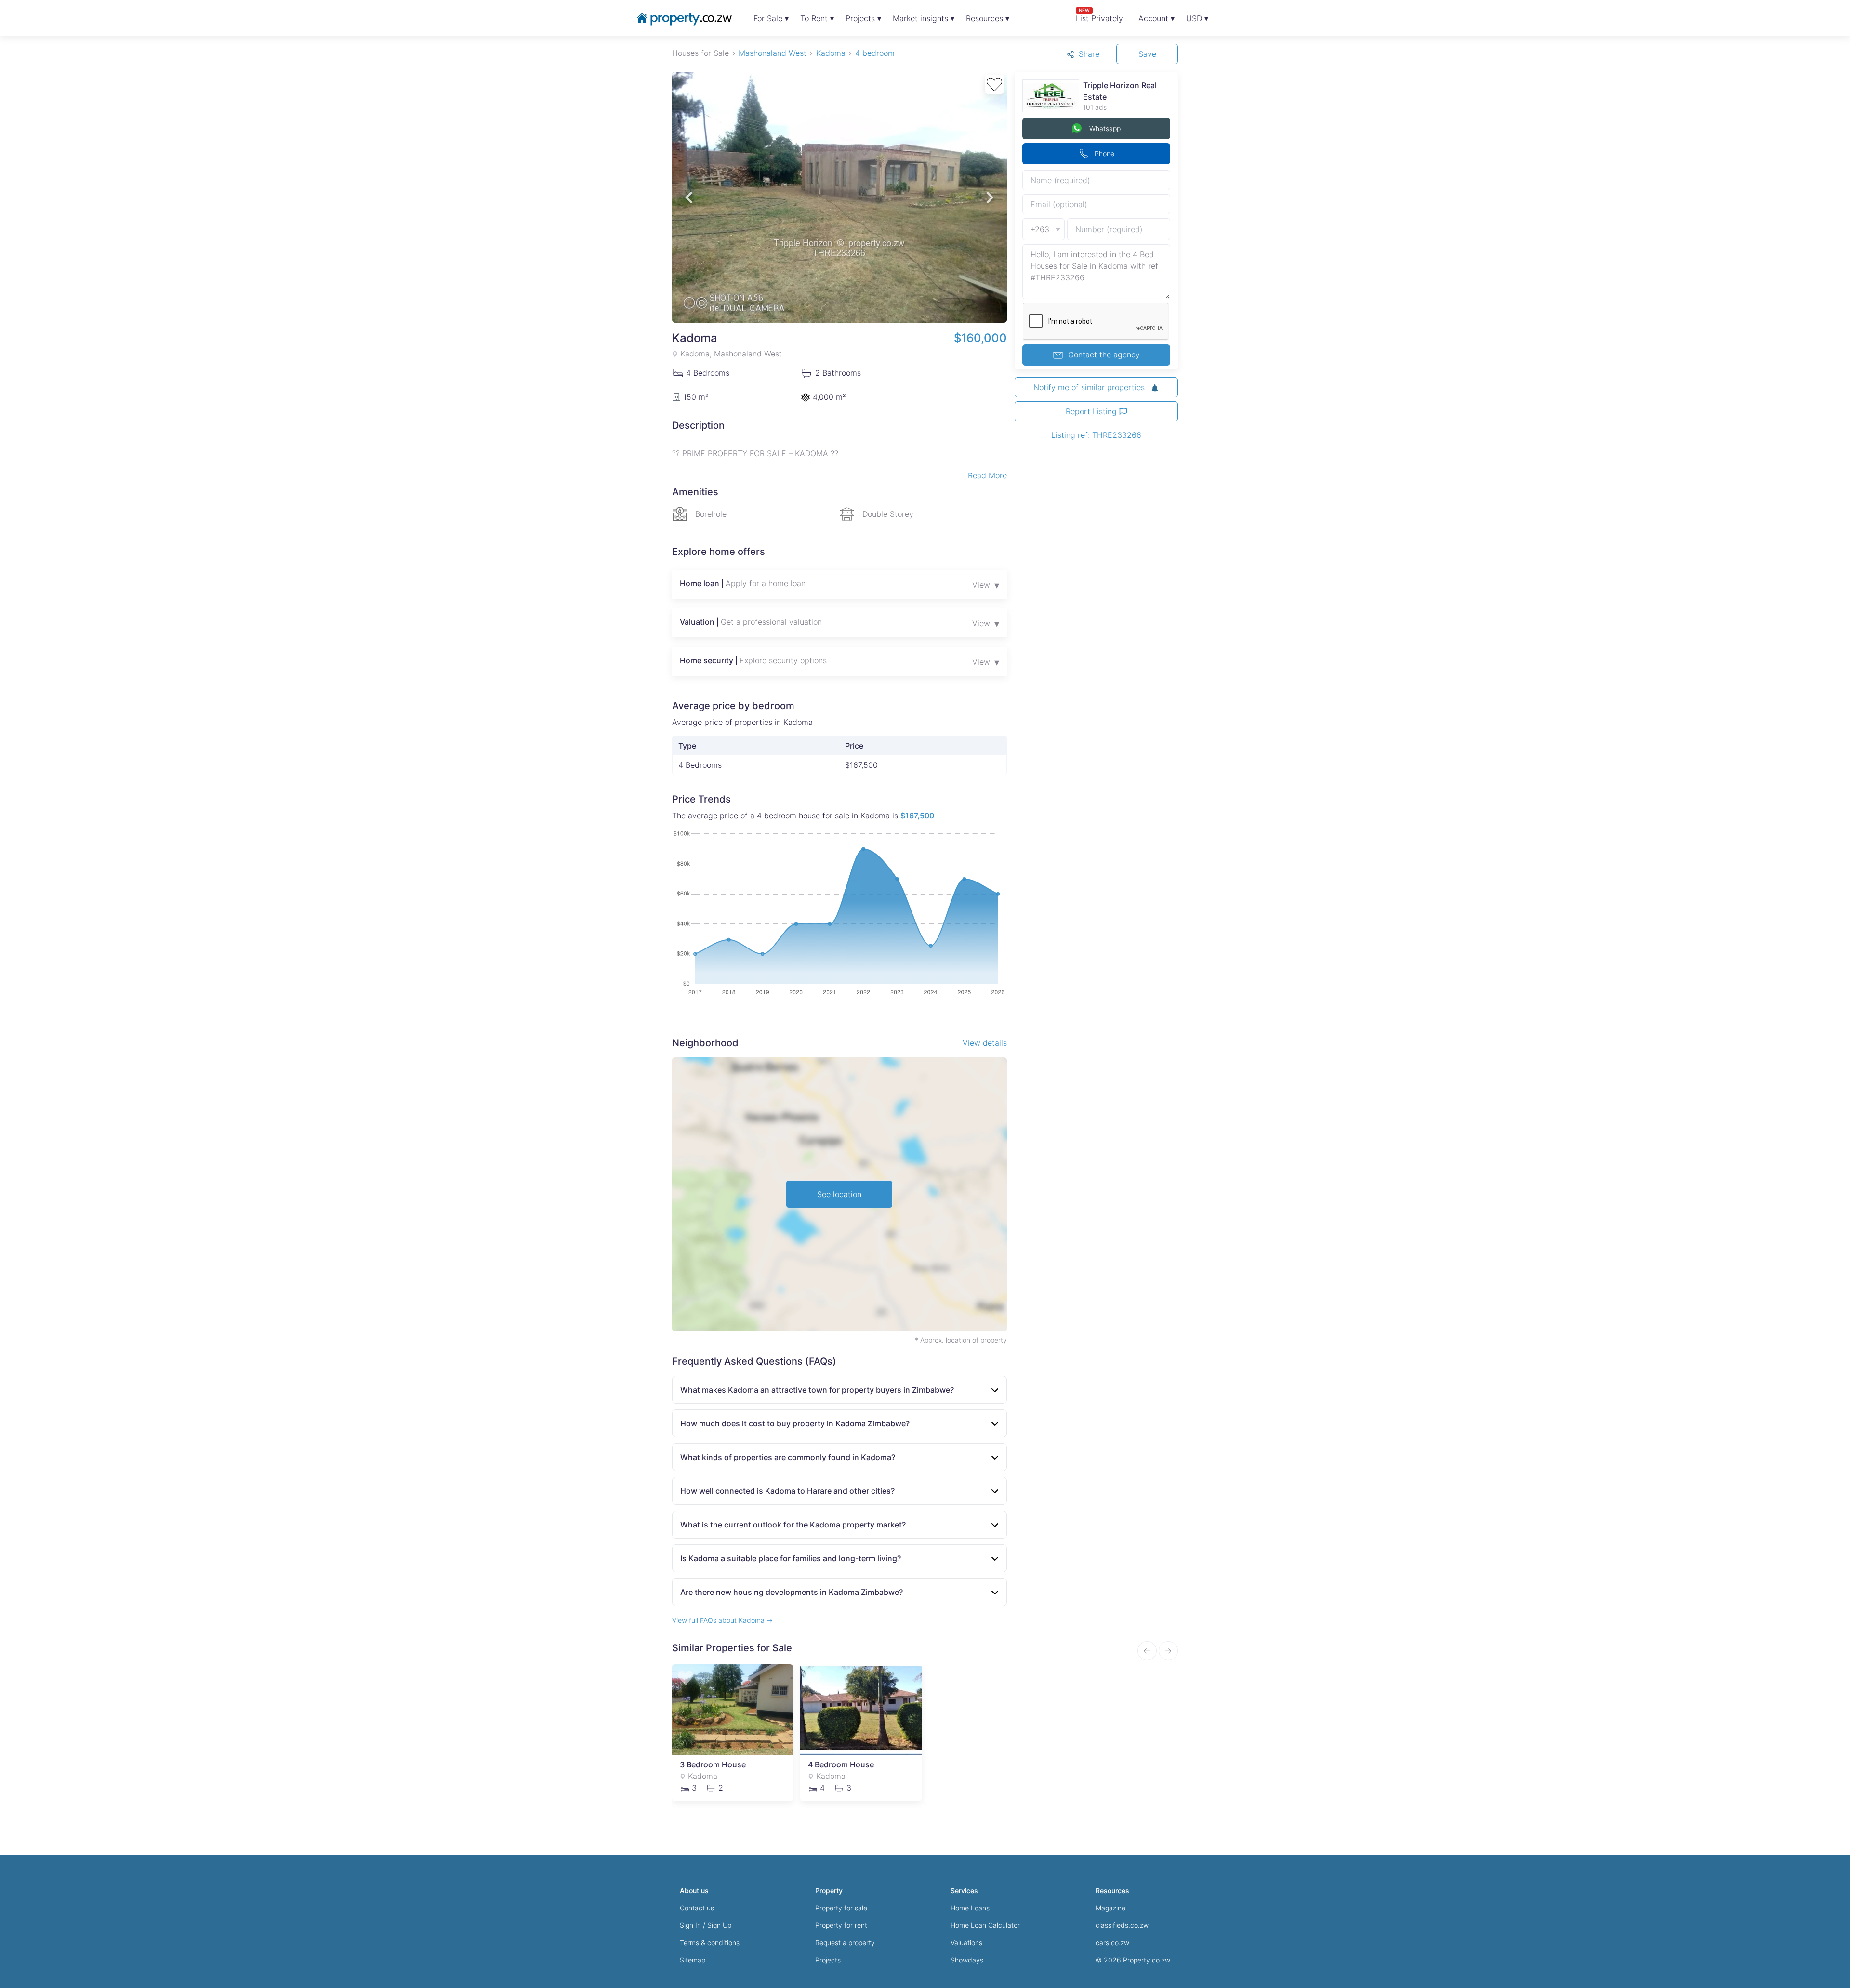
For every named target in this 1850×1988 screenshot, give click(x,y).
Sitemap (693, 1960)
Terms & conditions (710, 1942)
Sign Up (719, 1925)
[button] (689, 197)
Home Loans (970, 1908)
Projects (828, 1960)
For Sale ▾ (771, 18)
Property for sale (841, 1908)
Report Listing (1092, 411)
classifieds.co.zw (1122, 1925)
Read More (987, 475)
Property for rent (841, 1925)
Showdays (967, 1960)
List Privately (1099, 15)
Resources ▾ (988, 18)
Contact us (697, 1908)
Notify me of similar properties (1090, 387)
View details (985, 1043)
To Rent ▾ (817, 18)
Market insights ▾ (924, 18)
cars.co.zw (1112, 1942)
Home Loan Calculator (985, 1925)
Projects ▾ (863, 18)
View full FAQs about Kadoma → (722, 1620)
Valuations (966, 1942)
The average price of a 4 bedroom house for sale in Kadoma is (803, 816)
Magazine (1110, 1908)
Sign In (690, 1925)
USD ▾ (1197, 18)
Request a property (845, 1942)
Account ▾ (1156, 18)
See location (839, 1194)
